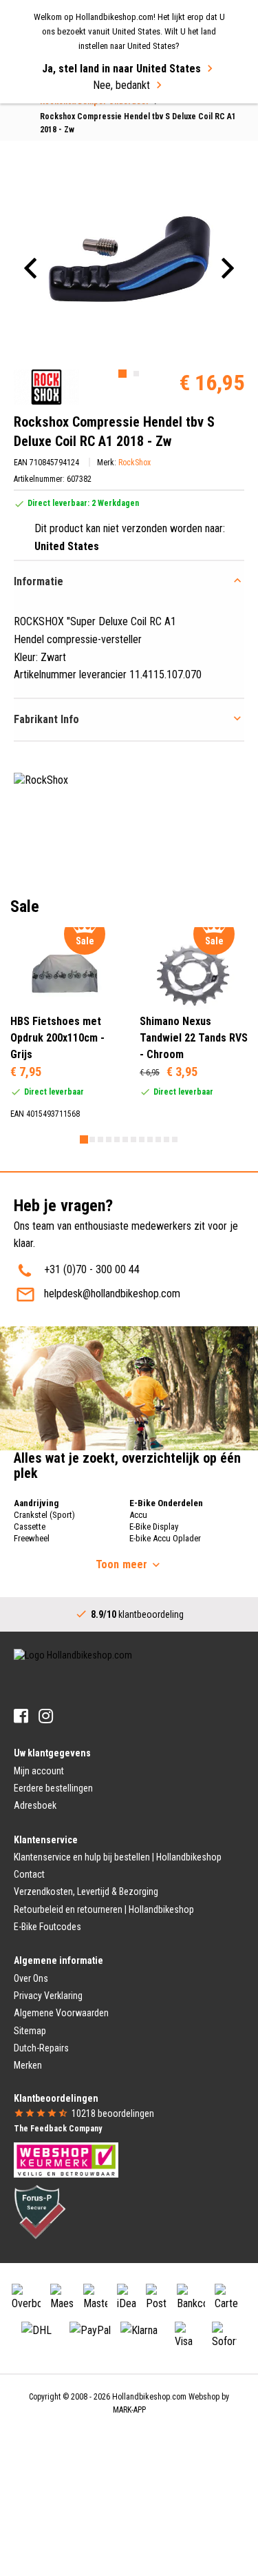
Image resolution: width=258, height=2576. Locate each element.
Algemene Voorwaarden (61, 2013)
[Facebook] (21, 1716)
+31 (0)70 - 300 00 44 (92, 1269)
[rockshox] (46, 387)
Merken (28, 2065)
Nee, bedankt (121, 85)
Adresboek (35, 1805)
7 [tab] (133, 1139)
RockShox (135, 463)
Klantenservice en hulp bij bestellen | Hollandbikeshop (118, 1857)
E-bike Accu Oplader (165, 1538)
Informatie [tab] (39, 581)
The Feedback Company (58, 2129)
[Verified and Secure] (40, 2211)
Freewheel (32, 1538)
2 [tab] (136, 374)
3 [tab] (100, 1139)
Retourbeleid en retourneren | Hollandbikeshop (104, 1909)
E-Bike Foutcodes (47, 1927)
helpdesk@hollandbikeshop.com (112, 1294)
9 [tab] (150, 1139)
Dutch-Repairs (41, 2048)
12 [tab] (175, 1139)
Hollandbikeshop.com (149, 2397)
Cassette (30, 1527)
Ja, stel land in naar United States (121, 69)
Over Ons (31, 1978)
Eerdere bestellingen (53, 1788)
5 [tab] (117, 1139)
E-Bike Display (154, 1527)
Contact (29, 1874)
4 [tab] (109, 1139)
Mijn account (39, 1771)
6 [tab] (125, 1139)
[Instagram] (46, 1716)
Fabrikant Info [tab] (46, 719)
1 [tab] (122, 374)
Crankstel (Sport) (44, 1515)
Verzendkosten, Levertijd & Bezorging (86, 1892)
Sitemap (30, 2031)
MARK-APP (129, 2410)
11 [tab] (166, 1139)
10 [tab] (158, 1139)
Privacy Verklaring (48, 1996)
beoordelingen (113, 2113)
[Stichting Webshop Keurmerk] (66, 2159)
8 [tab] (142, 1139)
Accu (138, 1515)
